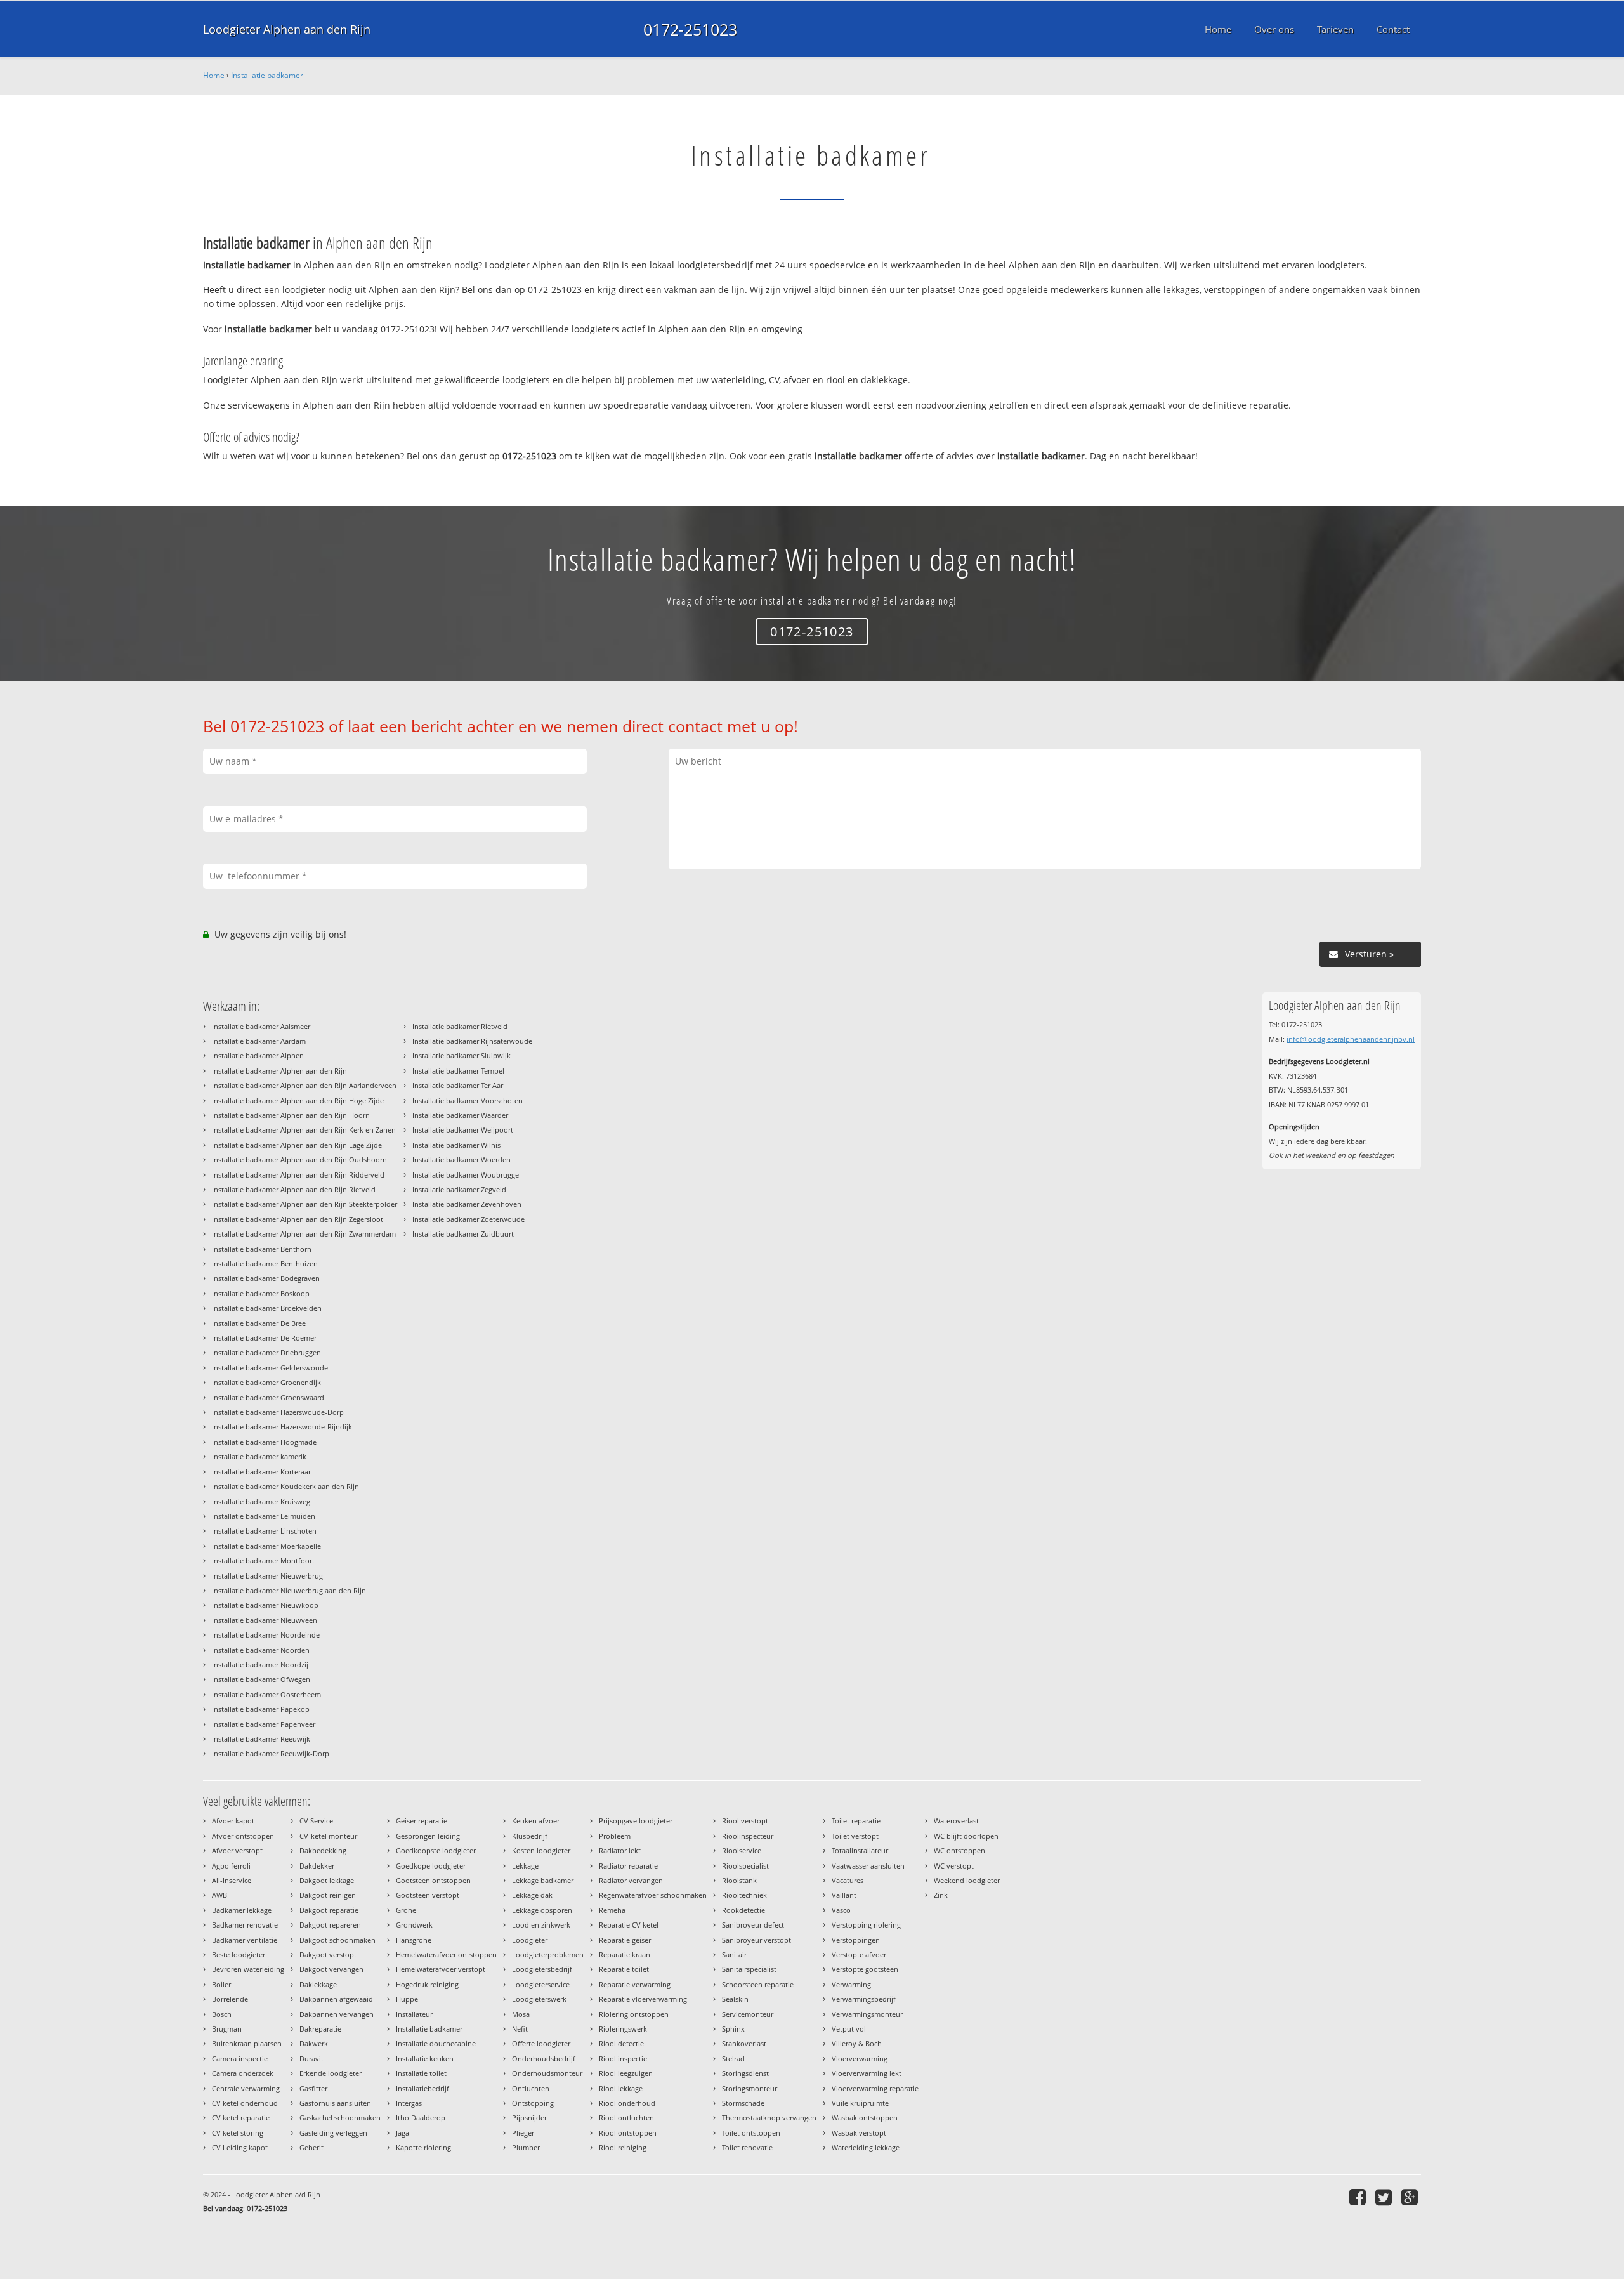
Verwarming (851, 1984)
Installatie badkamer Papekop (261, 1709)
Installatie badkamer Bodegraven (266, 1278)
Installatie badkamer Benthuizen (265, 1264)
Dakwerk (314, 2043)
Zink (941, 1895)
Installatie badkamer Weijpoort (463, 1130)
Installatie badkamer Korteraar (261, 1472)
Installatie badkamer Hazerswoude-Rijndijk (282, 1427)
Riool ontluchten (626, 2118)
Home (214, 75)
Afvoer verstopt (237, 1850)
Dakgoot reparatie (329, 1910)
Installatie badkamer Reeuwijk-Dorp (271, 1753)
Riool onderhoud (627, 2103)
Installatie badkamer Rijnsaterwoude (472, 1041)
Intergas (409, 2103)
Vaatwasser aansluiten (868, 1866)
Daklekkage (318, 1984)
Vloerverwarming (860, 2059)
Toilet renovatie (747, 2147)
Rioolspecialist (745, 1866)
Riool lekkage (621, 2088)
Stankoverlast (744, 2043)
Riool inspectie (623, 2059)
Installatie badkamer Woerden (462, 1159)
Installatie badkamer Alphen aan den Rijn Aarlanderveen (304, 1085)
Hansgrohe (414, 1940)
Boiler (221, 1984)
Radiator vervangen (631, 1880)
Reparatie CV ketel (629, 1925)
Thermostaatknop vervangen (769, 2118)
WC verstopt (954, 1866)
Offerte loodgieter (541, 2043)
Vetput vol (849, 2029)
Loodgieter (530, 1940)
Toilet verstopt (855, 1836)
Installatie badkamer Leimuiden (264, 1516)
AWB (219, 1895)
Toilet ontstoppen (751, 2133)
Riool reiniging (623, 2147)
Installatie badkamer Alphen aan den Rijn (279, 1071)
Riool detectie (621, 2043)
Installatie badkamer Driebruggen (266, 1352)
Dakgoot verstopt (328, 1954)
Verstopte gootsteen (865, 1969)
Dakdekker (317, 1866)
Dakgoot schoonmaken (337, 1940)
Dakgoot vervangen (331, 1969)
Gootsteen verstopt (428, 1895)
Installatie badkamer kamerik (259, 1456)
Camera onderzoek (243, 2073)
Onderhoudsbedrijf (544, 2059)
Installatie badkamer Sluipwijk (462, 1055)
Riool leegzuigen (626, 2073)
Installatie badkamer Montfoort (263, 1560)
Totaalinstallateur (860, 1850)
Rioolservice (742, 1850)
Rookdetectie (743, 1910)
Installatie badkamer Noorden (261, 1650)
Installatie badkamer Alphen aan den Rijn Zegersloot (298, 1219)
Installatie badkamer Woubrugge (466, 1175)
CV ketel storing (238, 2133)
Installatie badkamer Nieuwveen (265, 1620)
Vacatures (848, 1880)
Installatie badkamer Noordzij (260, 1665)
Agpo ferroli (231, 1866)
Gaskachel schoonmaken (340, 2118)
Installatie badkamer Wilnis (456, 1145)
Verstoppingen (856, 1940)
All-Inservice (232, 1880)
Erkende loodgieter (331, 2073)
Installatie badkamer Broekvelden (267, 1308)
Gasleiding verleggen (333, 2133)
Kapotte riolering (423, 2147)
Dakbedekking (323, 1850)
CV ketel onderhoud (245, 2103)
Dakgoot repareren (330, 1925)
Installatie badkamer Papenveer (264, 1724)
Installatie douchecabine (436, 2043)
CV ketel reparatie (241, 2118)
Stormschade (743, 2103)
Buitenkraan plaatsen (247, 2043)
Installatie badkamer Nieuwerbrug (267, 1576)
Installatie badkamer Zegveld (459, 1189)
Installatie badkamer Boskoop (261, 1293)
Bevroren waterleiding (248, 1969)
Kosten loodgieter (541, 1850)
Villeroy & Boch (857, 2043)
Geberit (311, 2147)
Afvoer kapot (233, 1821)
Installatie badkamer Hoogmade (264, 1442)
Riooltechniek (744, 1895)
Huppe (407, 1999)
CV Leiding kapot (240, 2147)
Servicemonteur (748, 2014)
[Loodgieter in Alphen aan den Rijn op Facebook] (1359, 2197)
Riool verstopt (745, 1821)
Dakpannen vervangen (337, 2014)
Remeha (612, 1910)
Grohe (406, 1910)
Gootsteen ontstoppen (433, 1880)
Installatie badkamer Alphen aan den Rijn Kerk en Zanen (304, 1130)
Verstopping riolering (866, 1925)
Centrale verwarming (246, 2088)
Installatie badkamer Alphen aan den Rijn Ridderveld (298, 1175)
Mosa (521, 2014)
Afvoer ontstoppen (243, 1836)
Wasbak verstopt (859, 2133)
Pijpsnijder (529, 2118)
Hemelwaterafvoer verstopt (441, 1969)
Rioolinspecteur (748, 1836)
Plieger (523, 2133)
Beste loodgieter (239, 1954)
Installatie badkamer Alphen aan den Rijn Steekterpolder (304, 1204)
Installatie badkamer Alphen (258, 1055)
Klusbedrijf (530, 1836)
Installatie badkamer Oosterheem (266, 1694)
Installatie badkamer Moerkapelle (266, 1546)
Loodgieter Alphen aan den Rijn (287, 29)
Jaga (403, 2133)
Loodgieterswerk (539, 1999)
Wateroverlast (956, 1821)
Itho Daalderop (421, 2118)
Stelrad (733, 2059)
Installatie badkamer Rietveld (460, 1026)
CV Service (316, 1821)
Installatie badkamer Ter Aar (458, 1085)
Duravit (311, 2059)
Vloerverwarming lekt (867, 2073)
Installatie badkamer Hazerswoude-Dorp (278, 1412)
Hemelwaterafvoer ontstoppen (446, 1954)
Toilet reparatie (856, 1821)
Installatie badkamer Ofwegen (261, 1679)
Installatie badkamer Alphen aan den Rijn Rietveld (294, 1189)
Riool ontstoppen (628, 2133)
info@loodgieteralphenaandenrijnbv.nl (1351, 1039)
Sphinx (733, 2029)
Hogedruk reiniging (427, 1984)
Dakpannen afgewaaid (336, 1999)
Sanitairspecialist (749, 1969)
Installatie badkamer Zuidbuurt (463, 1234)
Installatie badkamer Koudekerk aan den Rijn (285, 1486)
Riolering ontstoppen (634, 2014)
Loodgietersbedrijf (542, 1969)
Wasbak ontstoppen (865, 2118)
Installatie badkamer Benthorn (262, 1249)
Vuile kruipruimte (860, 2103)
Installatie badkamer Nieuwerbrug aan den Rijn (289, 1590)
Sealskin (735, 1999)
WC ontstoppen (959, 1850)
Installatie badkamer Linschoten (264, 1531)
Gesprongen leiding (428, 1836)
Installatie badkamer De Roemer (264, 1338)
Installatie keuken (425, 2059)
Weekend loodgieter (967, 1880)
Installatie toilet (421, 2073)
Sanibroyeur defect (753, 1925)
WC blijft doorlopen (966, 1836)
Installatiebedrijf (422, 2088)
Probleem (615, 1836)
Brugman (227, 2029)
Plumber (526, 2147)
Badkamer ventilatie (245, 1940)
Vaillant (844, 1895)
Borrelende (230, 1999)
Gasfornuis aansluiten (335, 2103)
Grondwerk (414, 1925)
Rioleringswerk (623, 2029)
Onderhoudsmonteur (547, 2073)
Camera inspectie (240, 2059)
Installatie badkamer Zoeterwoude (468, 1219)
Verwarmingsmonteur (867, 2014)
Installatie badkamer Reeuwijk (261, 1739)
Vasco (841, 1910)
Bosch (222, 2014)
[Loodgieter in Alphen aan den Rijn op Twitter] (1385, 2197)
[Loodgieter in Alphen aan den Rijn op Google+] (1411, 2197)
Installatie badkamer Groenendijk (266, 1382)
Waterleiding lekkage (866, 2147)
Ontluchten (531, 2088)
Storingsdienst (745, 2073)
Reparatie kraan (625, 1954)
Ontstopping (533, 2103)
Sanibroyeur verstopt (756, 1940)
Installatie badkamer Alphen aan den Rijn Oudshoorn (299, 1159)
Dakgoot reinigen (328, 1895)
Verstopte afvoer (859, 1954)
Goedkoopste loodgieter (436, 1850)
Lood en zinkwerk (541, 1925)
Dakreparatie (320, 2029)
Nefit (520, 2029)
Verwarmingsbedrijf (864, 1999)
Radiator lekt (620, 1850)
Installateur (414, 2014)
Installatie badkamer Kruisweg (261, 1501)
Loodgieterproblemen (548, 1954)
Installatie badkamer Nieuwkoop (265, 1605)
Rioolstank (739, 1880)
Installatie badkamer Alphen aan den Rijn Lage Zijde (297, 1145)
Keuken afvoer (536, 1821)
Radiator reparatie (628, 1866)
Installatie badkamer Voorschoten (468, 1100)
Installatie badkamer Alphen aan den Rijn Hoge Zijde (298, 1100)
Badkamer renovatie (245, 1925)
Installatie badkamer (267, 75)
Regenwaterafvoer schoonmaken (653, 1895)
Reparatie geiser (625, 1940)
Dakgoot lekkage (327, 1880)
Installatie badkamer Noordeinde (266, 1635)
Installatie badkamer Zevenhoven (467, 1204)
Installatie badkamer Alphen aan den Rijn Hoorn (291, 1115)
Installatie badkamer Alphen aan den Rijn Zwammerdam (304, 1234)
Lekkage (525, 1866)
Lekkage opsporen (542, 1910)
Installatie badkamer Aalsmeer (261, 1026)
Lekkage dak (532, 1895)
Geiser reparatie (422, 1821)
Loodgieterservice (541, 1984)
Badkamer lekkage (242, 1910)
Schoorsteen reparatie (758, 1984)
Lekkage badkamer (543, 1880)
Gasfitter (313, 2088)
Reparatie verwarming (635, 1984)
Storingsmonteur (750, 2088)
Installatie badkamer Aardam (259, 1041)
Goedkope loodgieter (431, 1866)
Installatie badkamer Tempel (458, 1071)
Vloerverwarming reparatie (875, 2088)
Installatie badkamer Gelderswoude (270, 1368)
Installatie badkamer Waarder (460, 1115)
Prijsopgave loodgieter (636, 1821)
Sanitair (734, 1954)
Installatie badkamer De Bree (259, 1323)
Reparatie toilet (624, 1969)
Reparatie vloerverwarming (643, 1999)
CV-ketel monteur (328, 1836)
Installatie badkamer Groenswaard (268, 1397)
